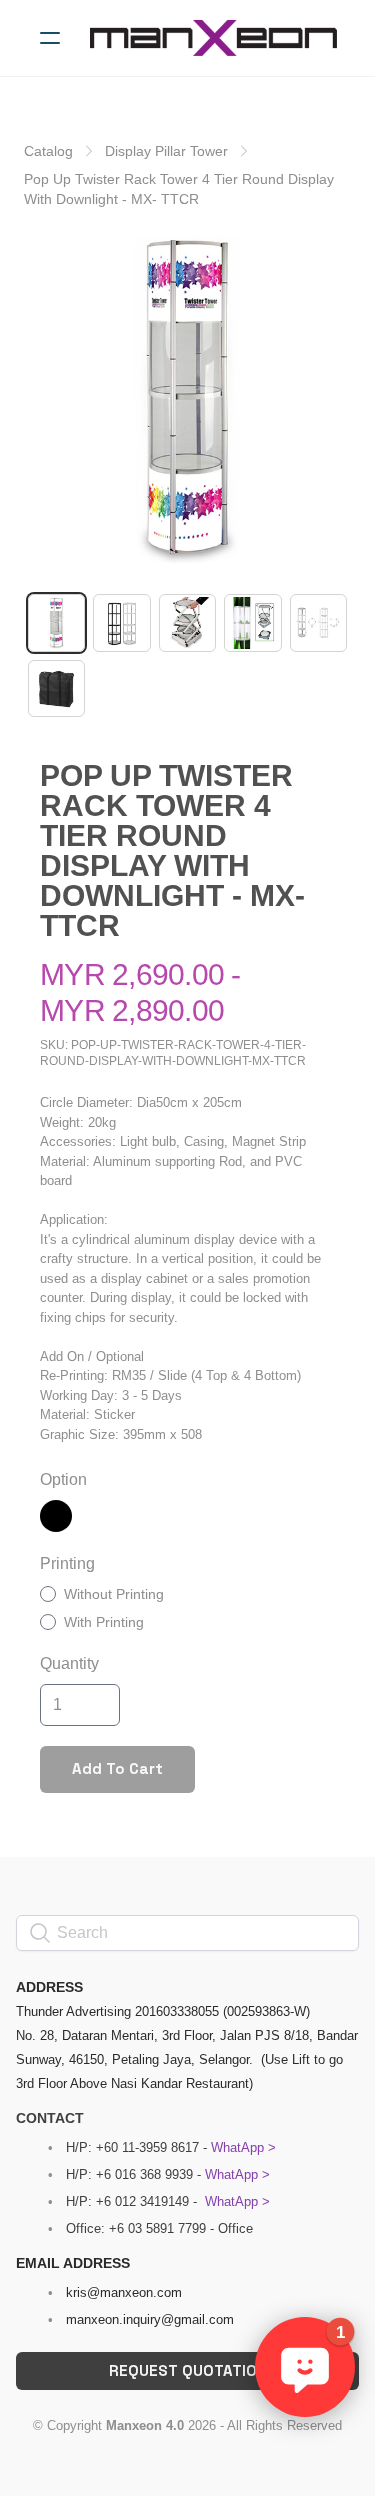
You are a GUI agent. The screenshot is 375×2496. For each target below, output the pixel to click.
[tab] (56, 622)
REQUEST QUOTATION (188, 2370)
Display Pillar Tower (166, 151)
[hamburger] (50, 38)
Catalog (48, 151)
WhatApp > (243, 2147)
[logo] (213, 38)
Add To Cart (117, 1768)
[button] (305, 2367)
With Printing (104, 1622)
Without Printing (114, 1594)
